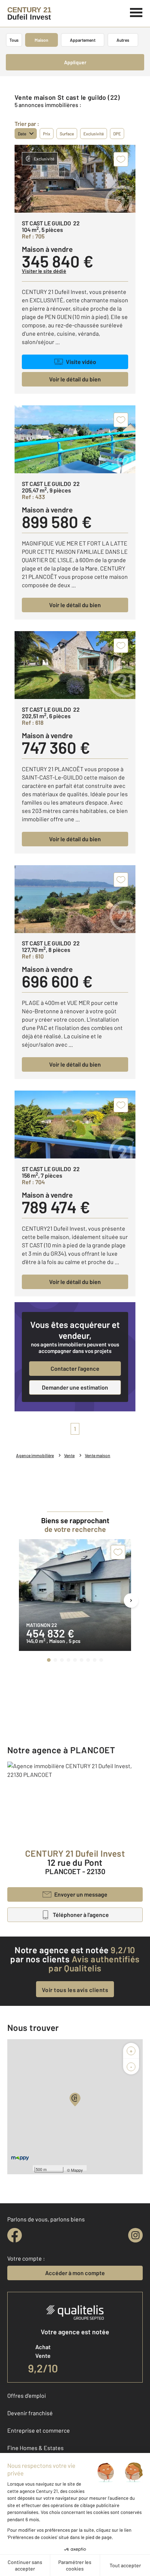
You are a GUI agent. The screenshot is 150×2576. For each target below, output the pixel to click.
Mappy (77, 2170)
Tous (14, 40)
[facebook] (15, 2235)
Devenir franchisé (30, 2413)
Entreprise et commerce (39, 2430)
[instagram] (135, 2235)
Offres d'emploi (27, 2395)
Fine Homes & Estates (35, 2448)
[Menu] (136, 12)
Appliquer (75, 62)
